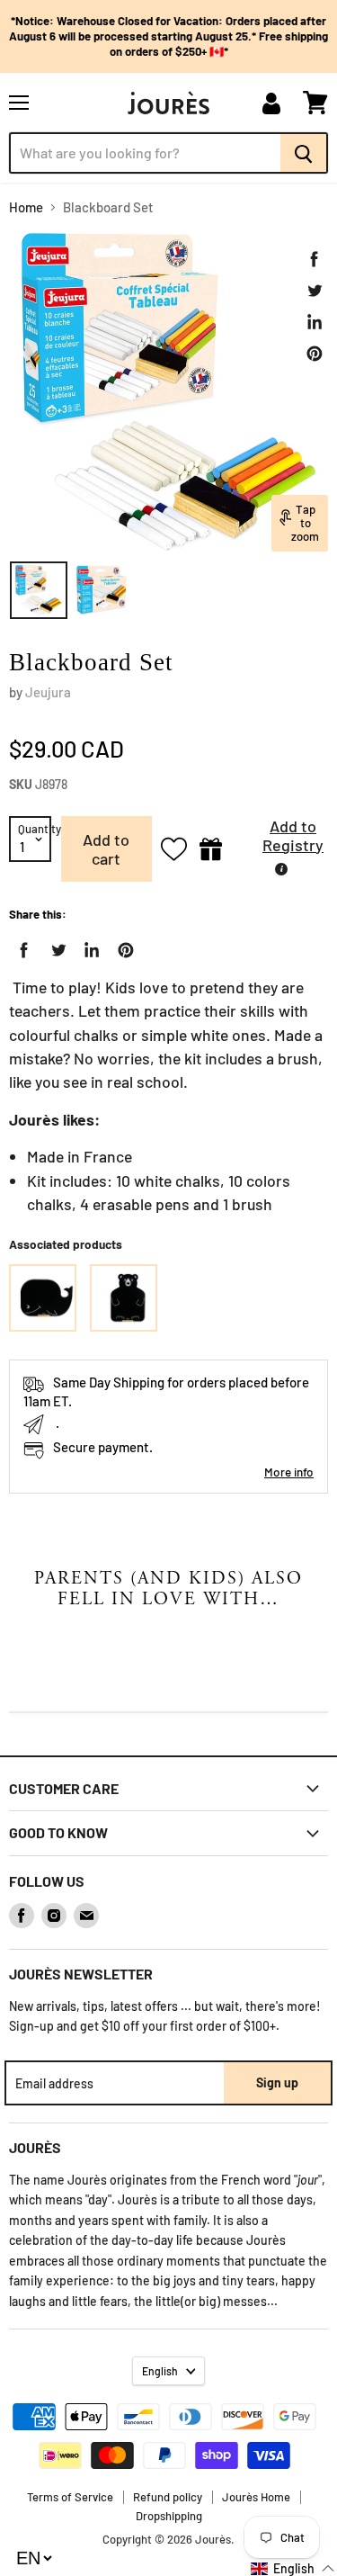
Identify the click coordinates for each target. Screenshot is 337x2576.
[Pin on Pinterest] (315, 354)
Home (26, 207)
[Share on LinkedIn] (315, 322)
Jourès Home (256, 2497)
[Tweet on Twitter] (315, 291)
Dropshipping (169, 2516)
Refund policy (168, 2497)
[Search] (304, 153)
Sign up (277, 2082)
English (160, 2371)
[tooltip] (281, 869)
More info (289, 1472)
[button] (279, 840)
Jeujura (48, 692)
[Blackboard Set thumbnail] (39, 590)
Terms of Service (70, 2497)
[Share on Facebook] (315, 259)
